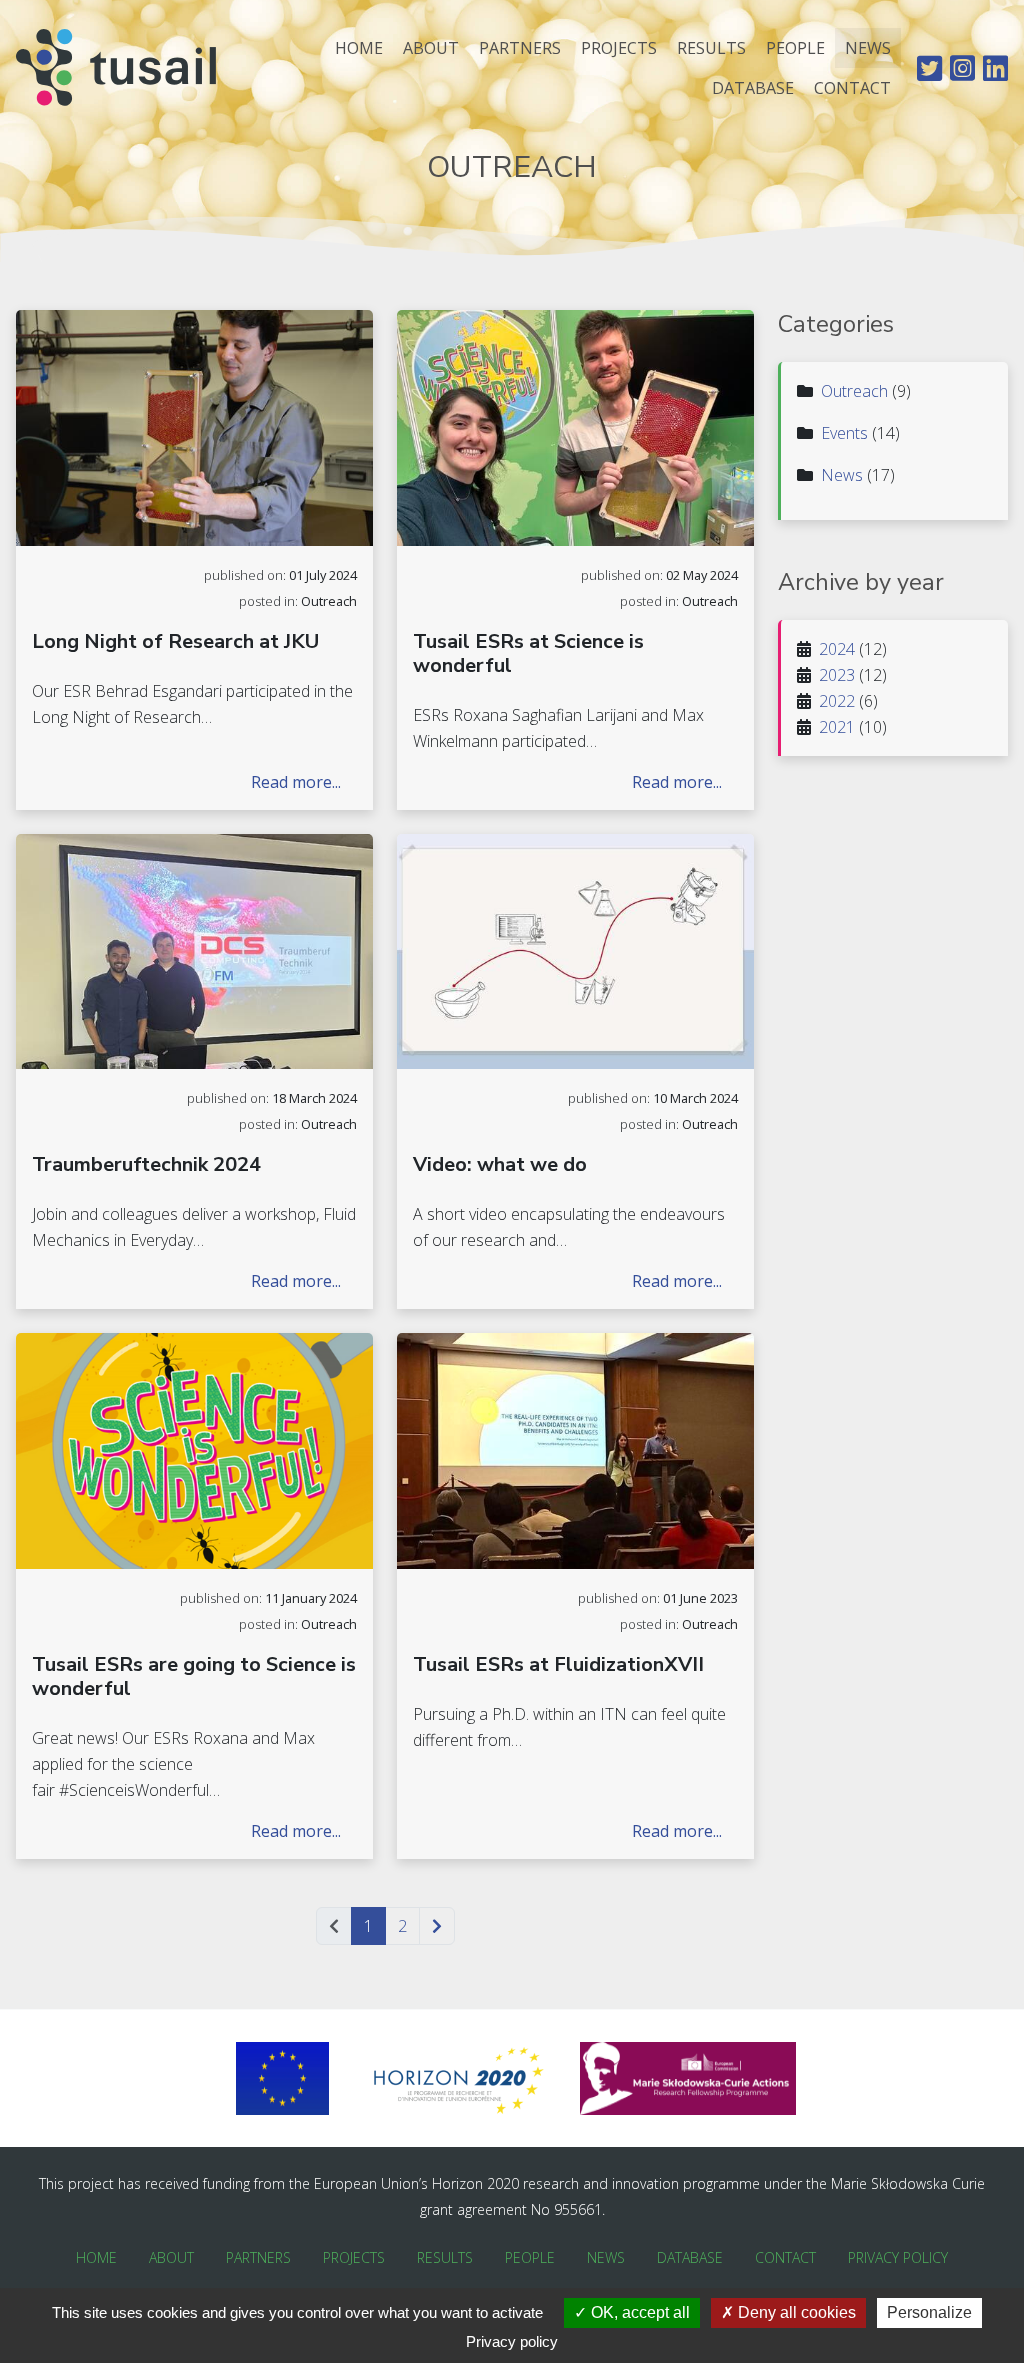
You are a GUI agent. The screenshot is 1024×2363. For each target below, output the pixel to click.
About (431, 48)
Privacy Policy (898, 2257)
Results (711, 48)
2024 (837, 649)
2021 (837, 727)
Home (359, 48)
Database (753, 88)
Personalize (929, 2312)
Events (844, 433)
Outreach (854, 391)
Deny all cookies (795, 2312)
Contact (852, 88)
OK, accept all (638, 2312)
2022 (837, 701)
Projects (619, 48)
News (868, 48)
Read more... (296, 782)
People (795, 48)
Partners (520, 48)
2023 (837, 675)
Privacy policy (512, 2341)
